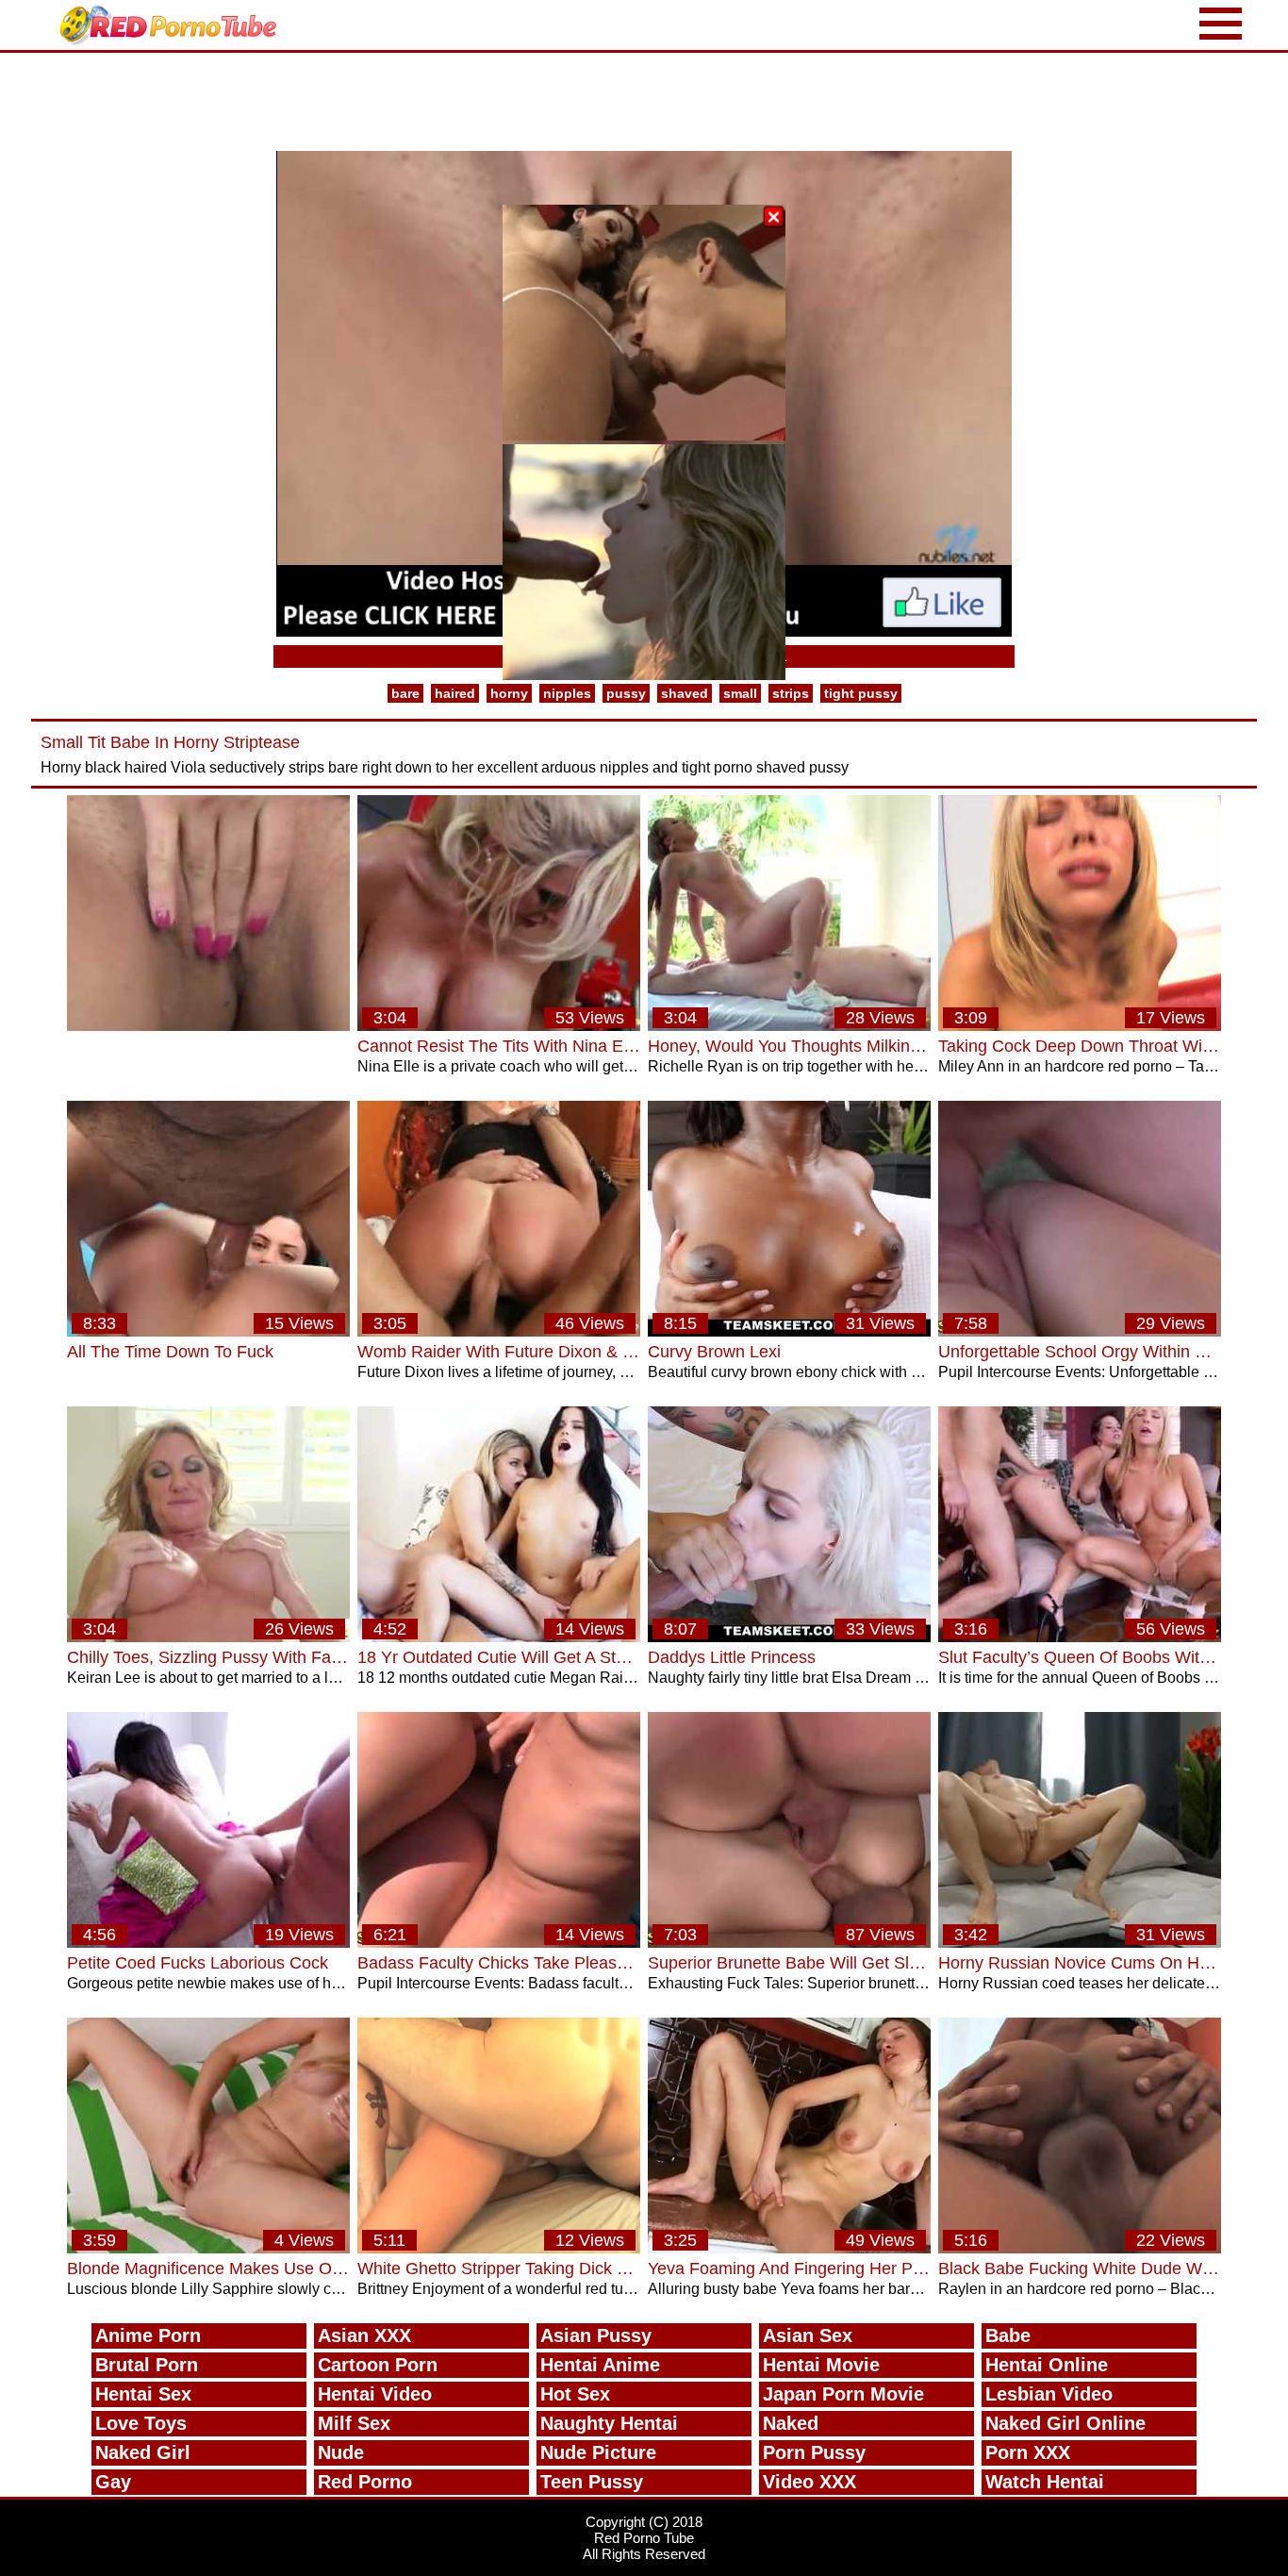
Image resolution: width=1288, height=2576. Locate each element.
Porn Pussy (814, 2452)
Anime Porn (148, 2335)
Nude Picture (598, 2452)
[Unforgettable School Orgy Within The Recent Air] (1080, 1331)
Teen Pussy (592, 2482)
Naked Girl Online (1065, 2423)
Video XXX (809, 2482)
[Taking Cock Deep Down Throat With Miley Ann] (1080, 1026)
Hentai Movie (821, 2365)
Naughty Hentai (609, 2423)
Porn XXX (1028, 2452)
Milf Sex (354, 2423)
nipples (567, 693)
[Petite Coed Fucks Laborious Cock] (208, 1943)
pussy (626, 693)
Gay (113, 2482)
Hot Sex (575, 2394)
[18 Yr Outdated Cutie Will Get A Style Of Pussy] (499, 1637)
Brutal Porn (147, 2365)
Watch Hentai (1045, 2482)
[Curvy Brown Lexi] (789, 1331)
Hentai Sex (143, 2394)
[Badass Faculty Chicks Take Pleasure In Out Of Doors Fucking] (499, 1943)
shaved (685, 693)
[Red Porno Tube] (173, 25)
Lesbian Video (1049, 2394)
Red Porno (365, 2482)
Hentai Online (1047, 2365)
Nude (341, 2452)
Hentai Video (375, 2394)
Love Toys (141, 2423)
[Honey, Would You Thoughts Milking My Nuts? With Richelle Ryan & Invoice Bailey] (789, 1026)
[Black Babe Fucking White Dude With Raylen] (1080, 2248)
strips (791, 693)
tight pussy (861, 693)
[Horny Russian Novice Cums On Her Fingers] (1080, 1943)
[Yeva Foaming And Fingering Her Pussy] (789, 2248)
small (740, 693)
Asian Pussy (596, 2335)
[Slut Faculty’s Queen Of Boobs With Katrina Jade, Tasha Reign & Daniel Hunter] (1080, 1637)
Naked (791, 2423)
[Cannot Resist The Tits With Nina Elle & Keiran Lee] (499, 1026)
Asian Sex (808, 2335)
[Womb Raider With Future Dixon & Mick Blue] (499, 1331)
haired (455, 693)
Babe (1008, 2335)
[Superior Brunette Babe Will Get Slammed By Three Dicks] (789, 1943)
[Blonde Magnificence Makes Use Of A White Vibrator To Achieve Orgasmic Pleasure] (208, 2248)
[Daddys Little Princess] (789, 1637)
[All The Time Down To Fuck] (208, 1331)
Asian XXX (364, 2335)
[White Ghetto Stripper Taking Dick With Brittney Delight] (499, 2248)
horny (509, 693)
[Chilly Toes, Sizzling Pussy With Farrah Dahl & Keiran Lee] (208, 1637)
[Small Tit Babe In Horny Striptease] (208, 1026)
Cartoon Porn (378, 2365)
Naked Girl (143, 2452)
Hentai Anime (600, 2365)
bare (405, 693)
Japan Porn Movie (843, 2394)
